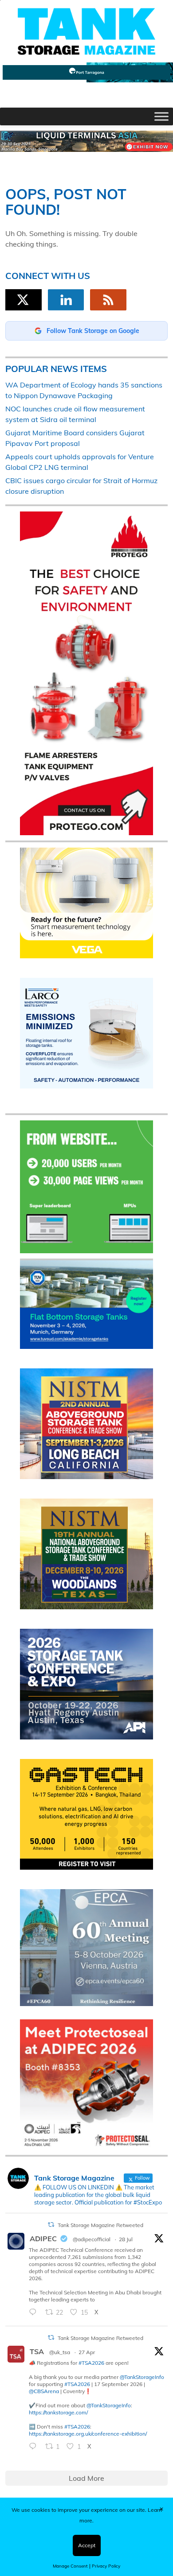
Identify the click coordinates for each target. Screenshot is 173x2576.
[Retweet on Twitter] (51, 2225)
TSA (37, 2351)
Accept (87, 2545)
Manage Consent (70, 2566)
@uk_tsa (60, 2352)
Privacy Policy (106, 2566)
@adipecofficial (92, 2239)
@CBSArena (44, 2391)
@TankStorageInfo (142, 2377)
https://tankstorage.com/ (58, 2412)
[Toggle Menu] (161, 116)
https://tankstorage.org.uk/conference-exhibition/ (88, 2434)
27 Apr (87, 2352)
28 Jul (126, 2239)
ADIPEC (43, 2239)
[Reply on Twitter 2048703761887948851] (35, 2447)
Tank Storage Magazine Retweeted (100, 2225)
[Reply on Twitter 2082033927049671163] (35, 2313)
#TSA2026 (91, 2363)
